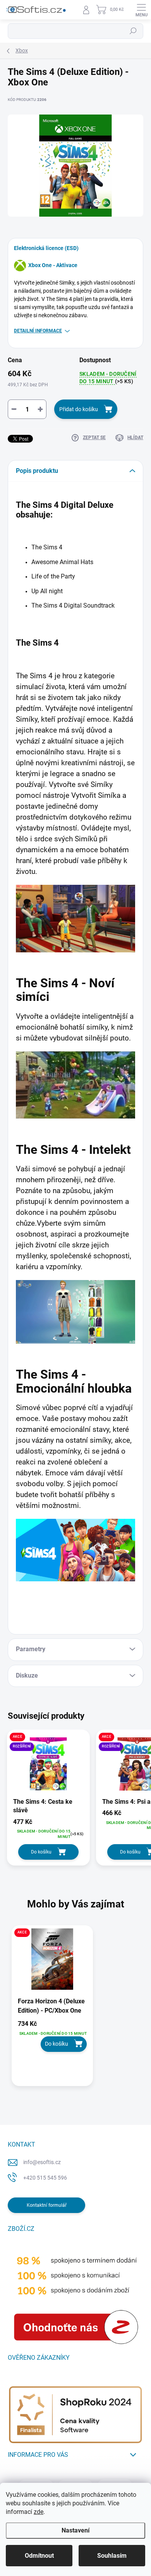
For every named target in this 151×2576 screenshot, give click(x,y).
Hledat (133, 31)
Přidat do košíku (79, 409)
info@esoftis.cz (42, 2162)
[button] (52, 2036)
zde (39, 2512)
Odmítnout (39, 2556)
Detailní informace (38, 331)
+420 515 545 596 (45, 2178)
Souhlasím (112, 2556)
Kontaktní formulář (47, 2205)
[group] (75, 2010)
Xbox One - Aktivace (53, 265)
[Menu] (141, 10)
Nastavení (75, 2530)
